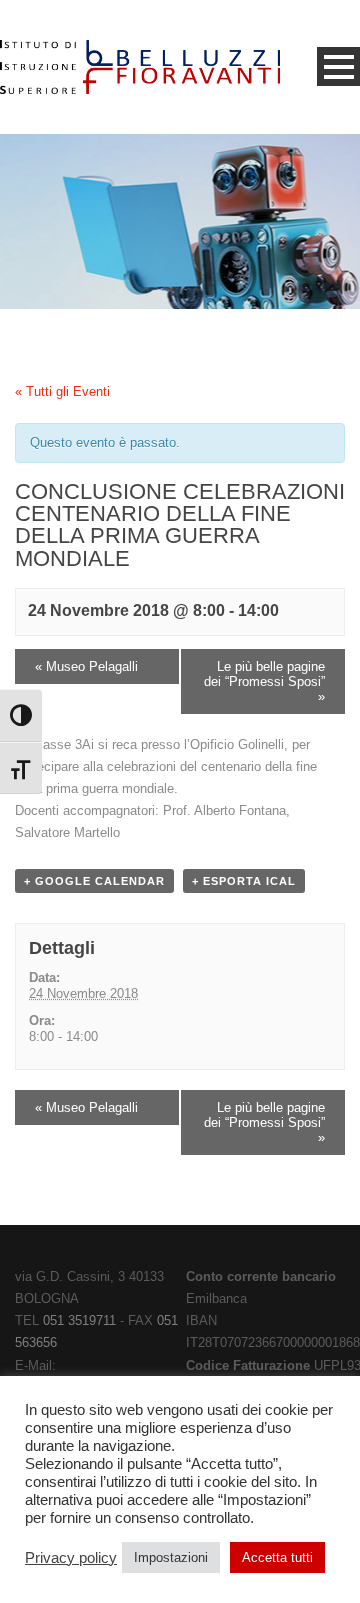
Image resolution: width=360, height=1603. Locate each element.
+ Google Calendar (94, 881)
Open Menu (338, 66)
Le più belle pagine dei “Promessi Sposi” (264, 681)
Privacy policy (71, 1558)
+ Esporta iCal (244, 881)
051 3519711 (79, 1320)
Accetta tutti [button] (277, 1557)
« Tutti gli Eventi (62, 391)
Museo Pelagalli (86, 666)
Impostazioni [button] (171, 1557)
